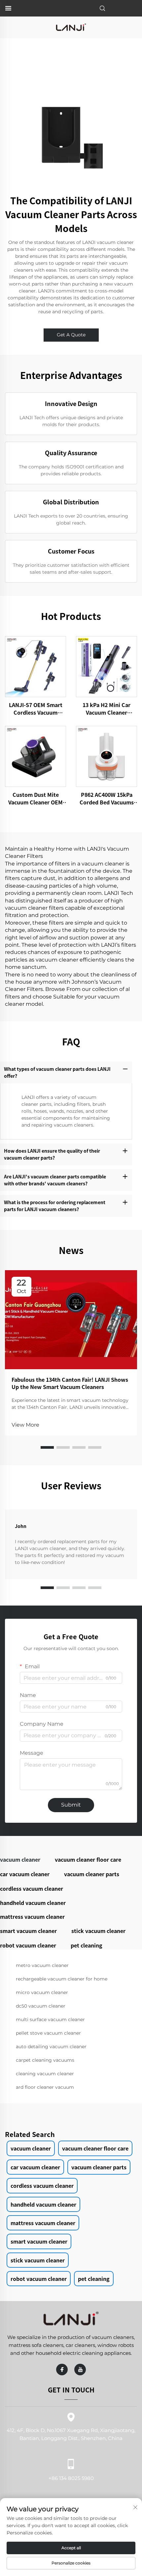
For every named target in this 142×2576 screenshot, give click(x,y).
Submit (71, 1805)
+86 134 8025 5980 (71, 2478)
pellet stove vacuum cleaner (48, 2033)
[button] (47, 1447)
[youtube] (80, 2370)
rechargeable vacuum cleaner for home (62, 1979)
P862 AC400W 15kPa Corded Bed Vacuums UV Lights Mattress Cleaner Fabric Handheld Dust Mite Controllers (107, 798)
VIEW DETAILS (36, 667)
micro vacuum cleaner (42, 1992)
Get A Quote (71, 335)
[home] (71, 27)
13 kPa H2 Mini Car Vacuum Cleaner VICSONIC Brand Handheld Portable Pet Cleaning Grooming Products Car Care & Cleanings (107, 709)
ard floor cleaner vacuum (45, 2087)
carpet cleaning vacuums (45, 2060)
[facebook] (62, 2370)
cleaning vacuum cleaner (45, 2074)
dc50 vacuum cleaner (41, 2006)
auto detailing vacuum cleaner (51, 2047)
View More (25, 1425)
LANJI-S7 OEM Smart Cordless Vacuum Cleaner (36, 709)
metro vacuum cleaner (42, 1965)
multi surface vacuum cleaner (50, 2019)
